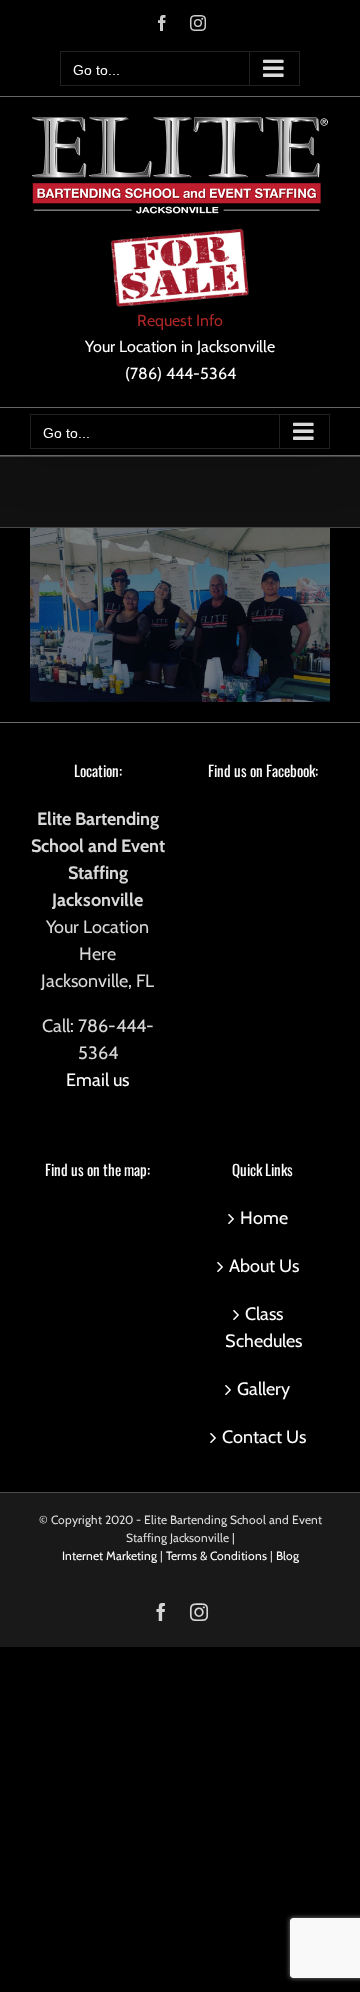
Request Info (180, 320)
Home (264, 1218)
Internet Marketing (109, 1555)
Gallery (263, 1389)
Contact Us (264, 1437)
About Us (264, 1266)
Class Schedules (263, 1327)
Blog (287, 1555)
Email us (97, 1080)
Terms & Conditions (216, 1555)
